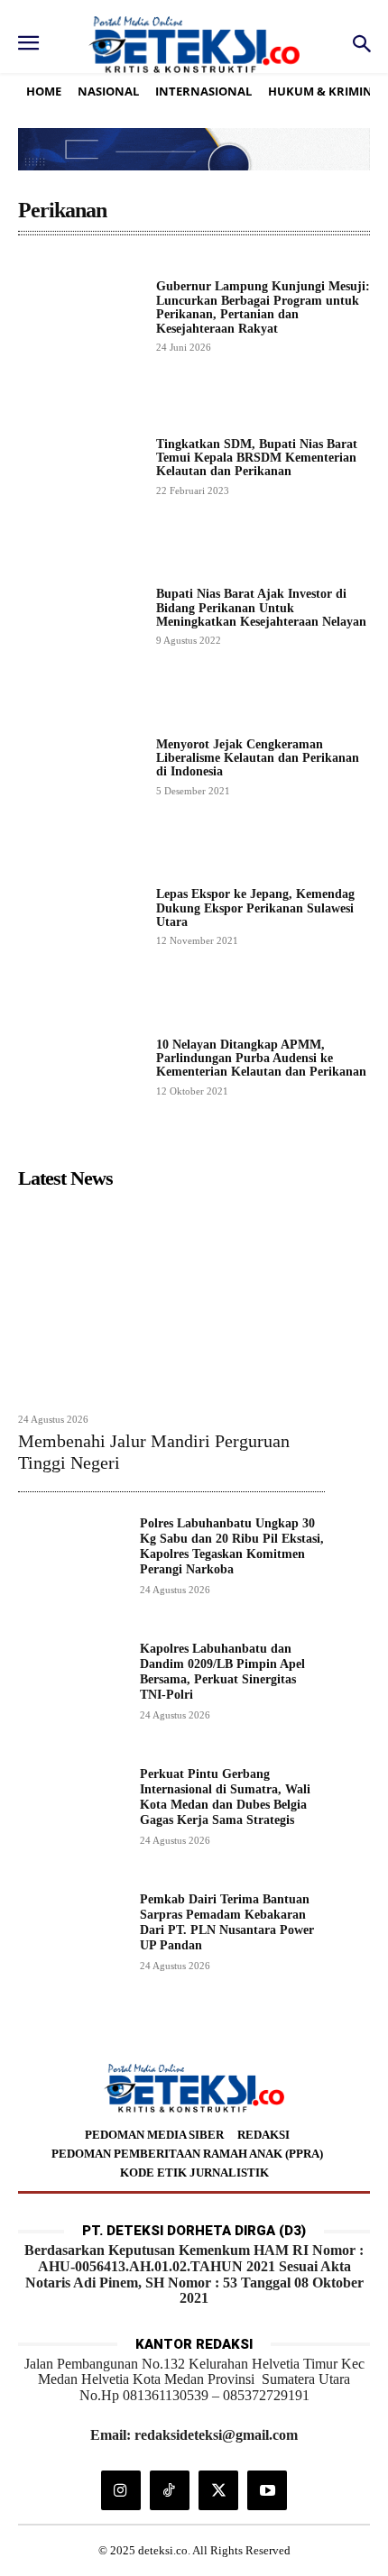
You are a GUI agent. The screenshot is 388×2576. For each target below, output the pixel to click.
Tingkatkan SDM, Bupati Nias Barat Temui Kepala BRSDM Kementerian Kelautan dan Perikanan (257, 458)
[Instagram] (121, 2490)
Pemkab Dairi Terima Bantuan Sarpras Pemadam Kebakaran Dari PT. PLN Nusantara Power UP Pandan (227, 1922)
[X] (218, 2490)
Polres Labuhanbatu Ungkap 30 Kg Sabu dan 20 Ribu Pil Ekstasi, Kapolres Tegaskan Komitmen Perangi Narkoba (232, 1546)
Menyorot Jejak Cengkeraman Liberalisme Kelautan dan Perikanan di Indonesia (258, 758)
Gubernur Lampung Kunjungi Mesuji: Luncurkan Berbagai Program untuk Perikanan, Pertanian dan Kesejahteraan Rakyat (263, 307)
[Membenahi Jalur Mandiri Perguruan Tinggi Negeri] (171, 1300)
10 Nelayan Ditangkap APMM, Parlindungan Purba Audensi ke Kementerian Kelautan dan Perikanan (261, 1059)
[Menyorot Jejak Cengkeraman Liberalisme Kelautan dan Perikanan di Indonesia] (80, 766)
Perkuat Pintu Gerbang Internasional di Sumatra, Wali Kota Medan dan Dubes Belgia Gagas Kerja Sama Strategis (225, 1797)
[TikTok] (170, 2490)
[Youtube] (267, 2490)
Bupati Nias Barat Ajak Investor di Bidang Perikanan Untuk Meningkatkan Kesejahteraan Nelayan (261, 608)
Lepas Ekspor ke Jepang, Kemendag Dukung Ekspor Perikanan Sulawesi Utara (255, 908)
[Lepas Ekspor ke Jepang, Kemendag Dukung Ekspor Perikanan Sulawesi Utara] (80, 917)
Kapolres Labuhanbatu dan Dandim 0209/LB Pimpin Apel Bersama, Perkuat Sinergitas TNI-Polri (222, 1671)
